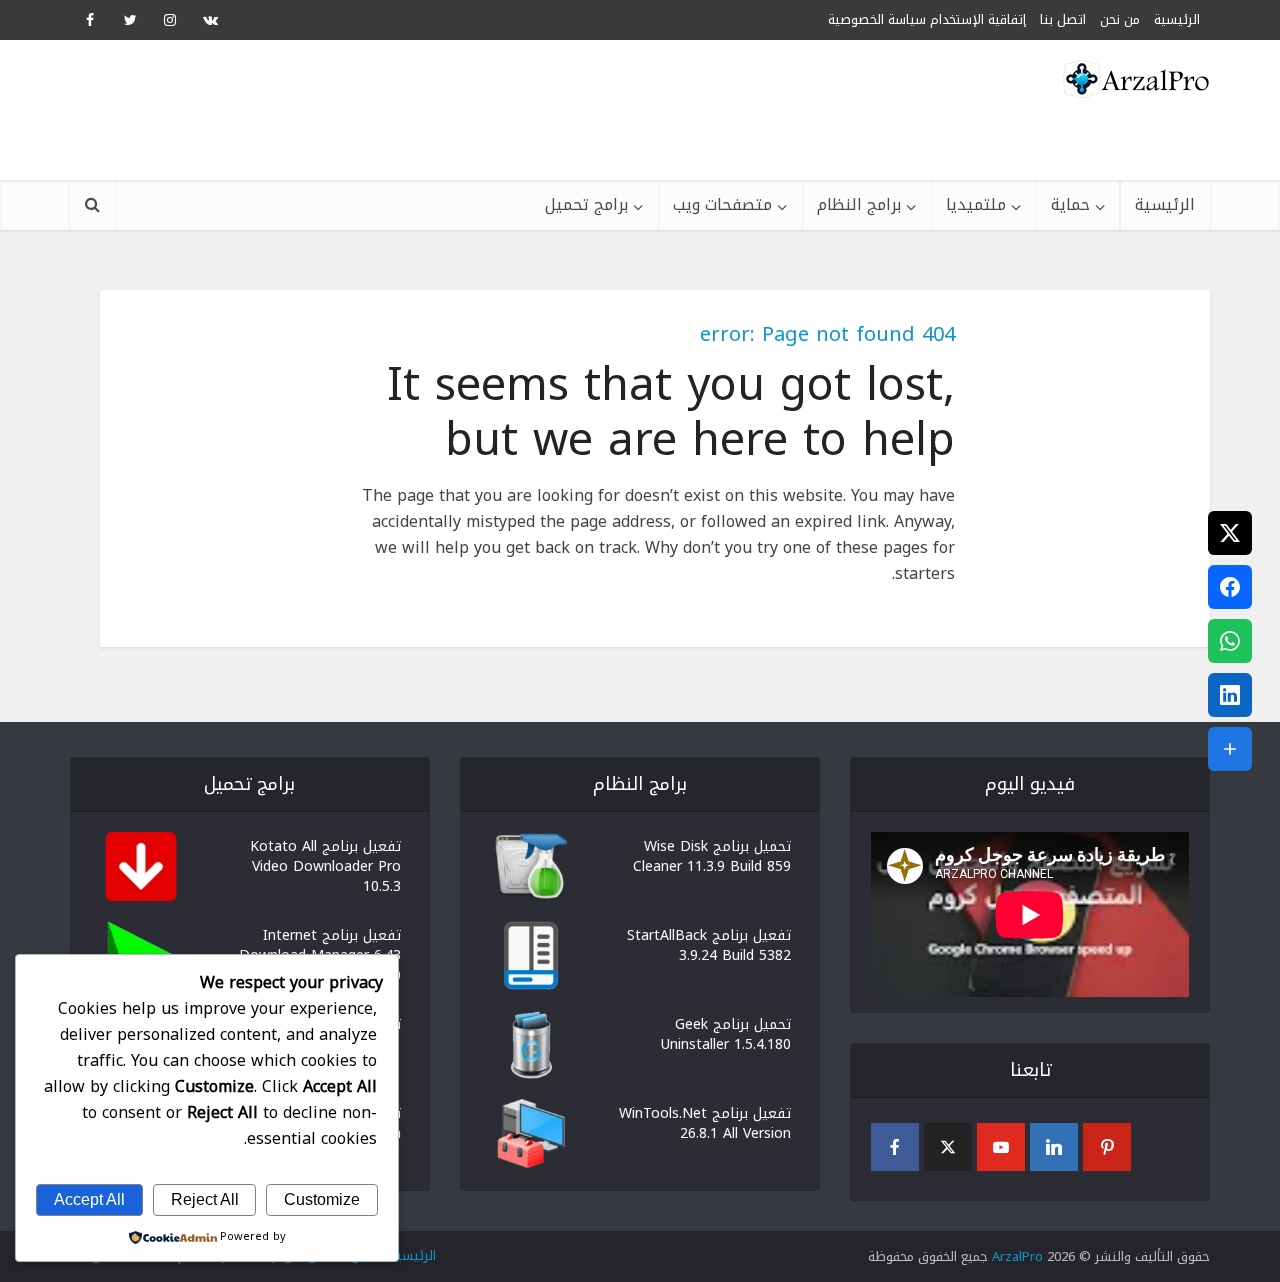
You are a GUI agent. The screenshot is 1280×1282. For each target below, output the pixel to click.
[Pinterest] (1107, 1147)
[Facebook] (895, 1147)
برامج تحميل (586, 204)
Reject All (205, 1199)
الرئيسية (1165, 204)
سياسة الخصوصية (877, 19)
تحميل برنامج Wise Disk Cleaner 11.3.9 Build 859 (712, 855)
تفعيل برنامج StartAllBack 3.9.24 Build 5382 (709, 944)
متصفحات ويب (722, 204)
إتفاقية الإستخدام (978, 19)
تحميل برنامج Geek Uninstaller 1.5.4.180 (726, 1033)
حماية (1070, 204)
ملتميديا (976, 204)
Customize (322, 1199)
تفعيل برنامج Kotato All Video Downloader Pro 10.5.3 (325, 865)
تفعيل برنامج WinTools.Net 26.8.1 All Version (705, 1122)
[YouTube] (1001, 1147)
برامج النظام (859, 204)
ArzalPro (1017, 1256)
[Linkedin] (1054, 1147)
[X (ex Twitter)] (948, 1147)
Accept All (89, 1199)
